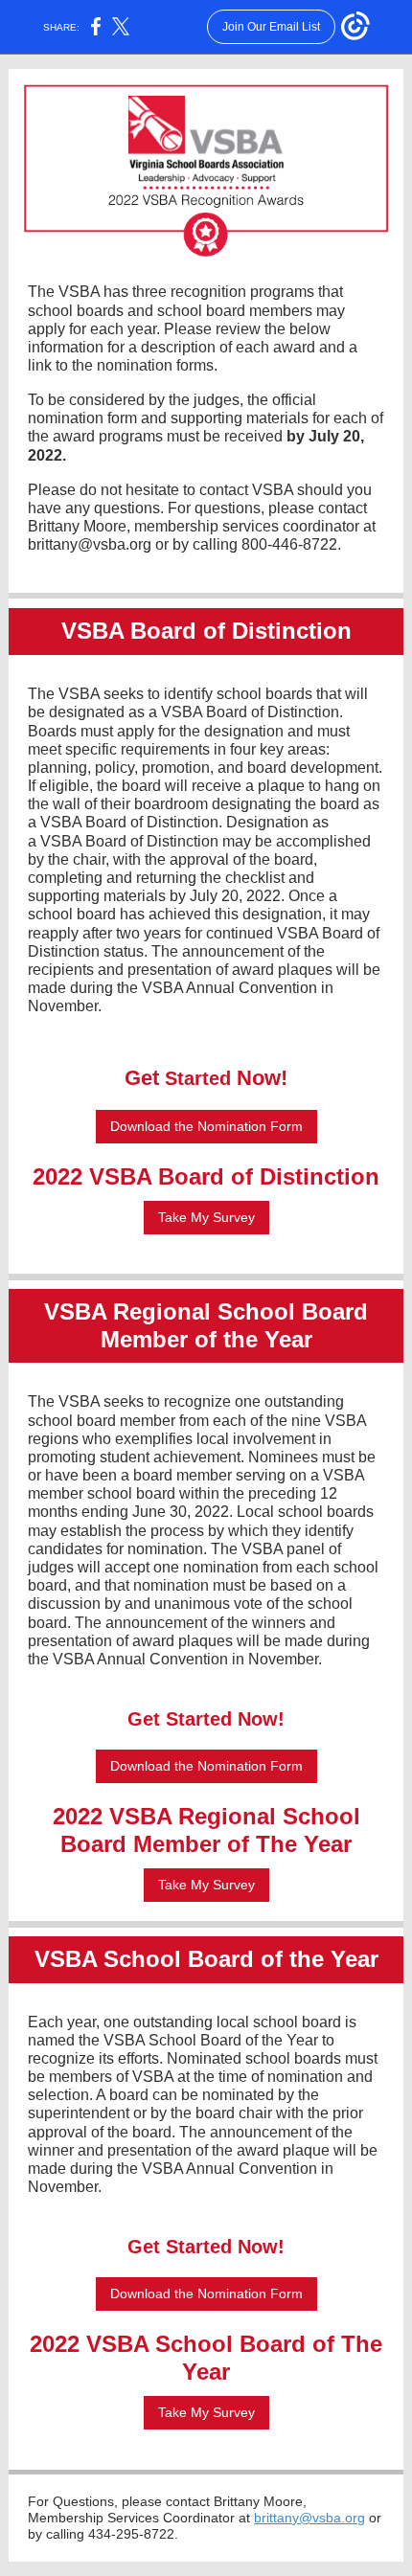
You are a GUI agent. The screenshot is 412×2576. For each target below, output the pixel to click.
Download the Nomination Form (206, 1126)
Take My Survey (206, 1217)
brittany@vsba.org (309, 2518)
